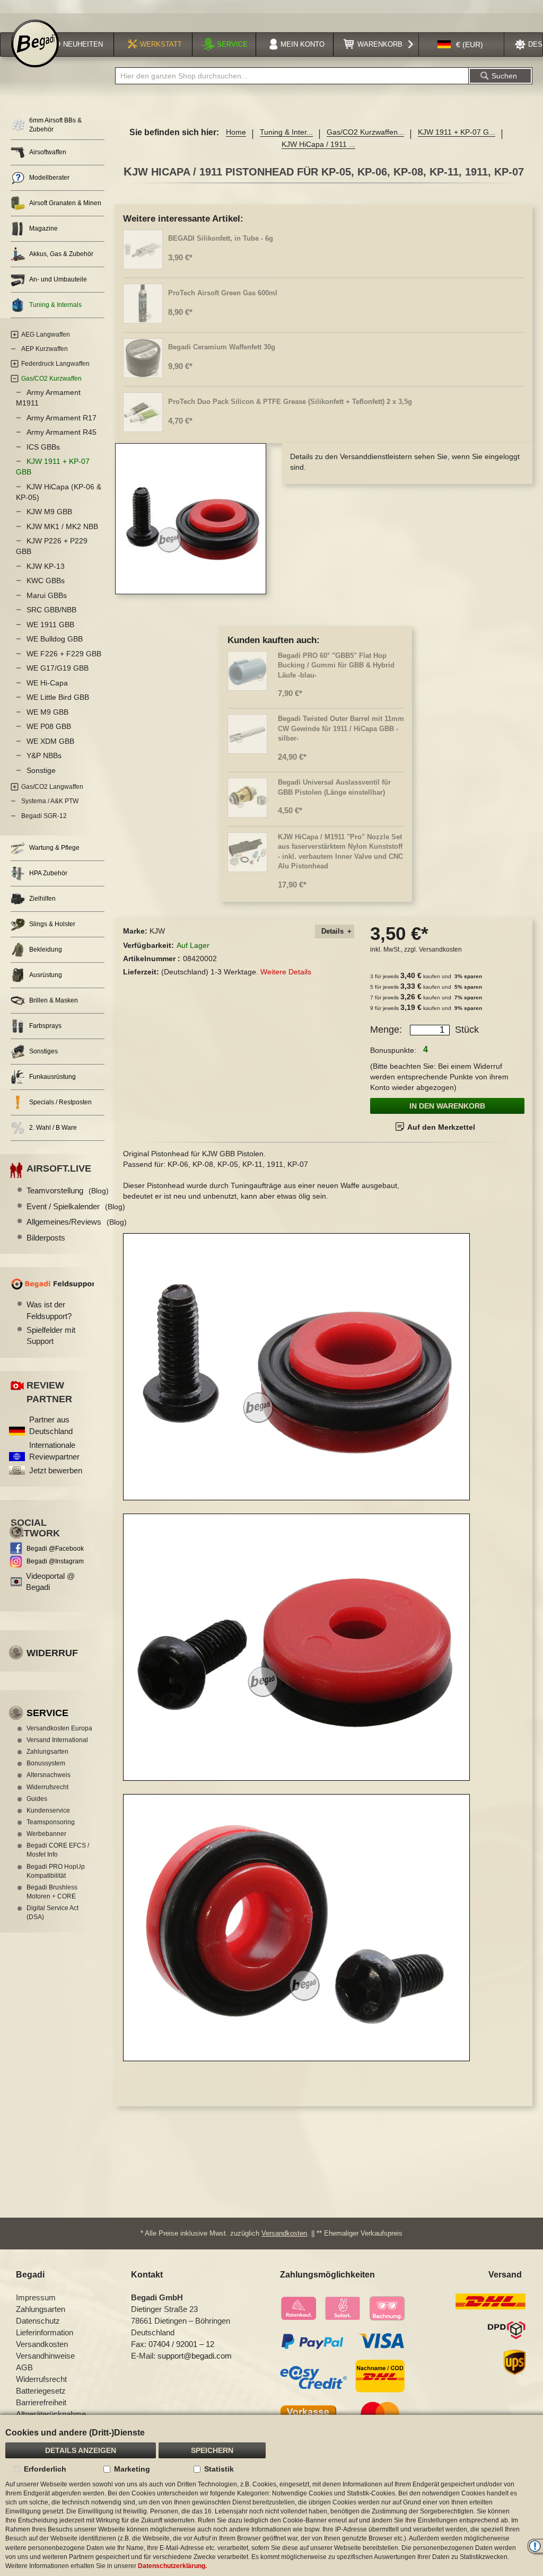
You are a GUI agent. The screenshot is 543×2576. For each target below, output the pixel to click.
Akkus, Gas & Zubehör (61, 254)
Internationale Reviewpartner (54, 1450)
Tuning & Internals (55, 305)
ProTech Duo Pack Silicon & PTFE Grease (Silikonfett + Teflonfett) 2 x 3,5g (290, 402)
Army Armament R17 (62, 418)
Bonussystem (46, 1763)
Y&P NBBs (44, 755)
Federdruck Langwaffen (55, 364)
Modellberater (49, 178)
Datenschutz (38, 2321)
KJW (157, 931)
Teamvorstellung (68, 1190)
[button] (460, 45)
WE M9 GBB (47, 712)
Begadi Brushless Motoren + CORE (52, 1892)
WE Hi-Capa (47, 683)
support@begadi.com (195, 2356)
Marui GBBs (47, 595)
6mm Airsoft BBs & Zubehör (55, 125)
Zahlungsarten (47, 1752)
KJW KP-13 (46, 566)
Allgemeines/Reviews (77, 1222)
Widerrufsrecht (47, 1787)
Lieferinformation (45, 2332)
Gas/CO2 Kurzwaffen (51, 379)
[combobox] (292, 76)
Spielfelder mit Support (51, 1335)
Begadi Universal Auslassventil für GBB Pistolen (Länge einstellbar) (334, 787)
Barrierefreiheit (41, 2402)
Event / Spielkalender (76, 1206)
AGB (24, 2367)
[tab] (335, 932)
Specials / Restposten (60, 1102)
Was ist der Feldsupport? (49, 1310)
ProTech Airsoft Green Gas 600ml (223, 293)
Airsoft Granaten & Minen (65, 203)
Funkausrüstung (52, 1077)
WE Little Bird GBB (58, 697)
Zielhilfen (42, 899)
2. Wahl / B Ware (53, 1128)
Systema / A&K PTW (50, 801)
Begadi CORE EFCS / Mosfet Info (58, 1850)
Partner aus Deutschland (51, 1425)
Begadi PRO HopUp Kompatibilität (56, 1871)
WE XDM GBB (50, 741)
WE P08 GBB (49, 726)
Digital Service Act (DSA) (52, 1913)
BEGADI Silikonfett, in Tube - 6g (221, 238)
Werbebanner (46, 1834)
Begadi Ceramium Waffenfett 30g (222, 347)
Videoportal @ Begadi (50, 1581)
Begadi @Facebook (55, 1549)
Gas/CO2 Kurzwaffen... (365, 132)
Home (236, 132)
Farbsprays (45, 1026)
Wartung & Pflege (54, 848)
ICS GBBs (43, 447)
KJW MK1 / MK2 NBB (62, 526)
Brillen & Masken (54, 1000)
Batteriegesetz (41, 2391)
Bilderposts (46, 1238)
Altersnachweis (49, 1775)
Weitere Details (286, 972)
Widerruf (52, 1653)
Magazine (43, 228)
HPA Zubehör (48, 873)
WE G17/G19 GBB (58, 668)
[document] (271, 2495)
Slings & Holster (52, 924)
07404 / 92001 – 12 (181, 2344)
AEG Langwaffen (46, 335)
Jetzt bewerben (56, 1470)
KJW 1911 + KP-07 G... (457, 132)
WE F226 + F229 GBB (64, 654)
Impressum (36, 2297)
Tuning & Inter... (286, 132)
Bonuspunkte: (393, 1050)
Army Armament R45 (62, 432)
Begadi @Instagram (55, 1561)
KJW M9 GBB (49, 512)
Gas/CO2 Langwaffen (52, 787)
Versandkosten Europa (59, 1728)
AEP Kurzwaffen (45, 349)
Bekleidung (46, 949)
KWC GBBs (46, 581)
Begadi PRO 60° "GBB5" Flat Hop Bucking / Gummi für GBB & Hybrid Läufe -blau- (336, 665)
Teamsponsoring (51, 1822)
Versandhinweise (45, 2356)
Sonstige (41, 770)
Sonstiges (43, 1051)
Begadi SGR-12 (44, 816)
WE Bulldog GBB (55, 639)
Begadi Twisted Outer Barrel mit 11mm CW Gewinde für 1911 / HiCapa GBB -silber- (341, 728)
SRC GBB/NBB (51, 610)
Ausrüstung (46, 975)
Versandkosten (440, 949)
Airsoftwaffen (48, 152)
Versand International (57, 1740)
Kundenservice (48, 1810)
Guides (37, 1799)
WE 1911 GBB (50, 625)
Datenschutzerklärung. (172, 2566)
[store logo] (35, 43)
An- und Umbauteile (58, 279)
